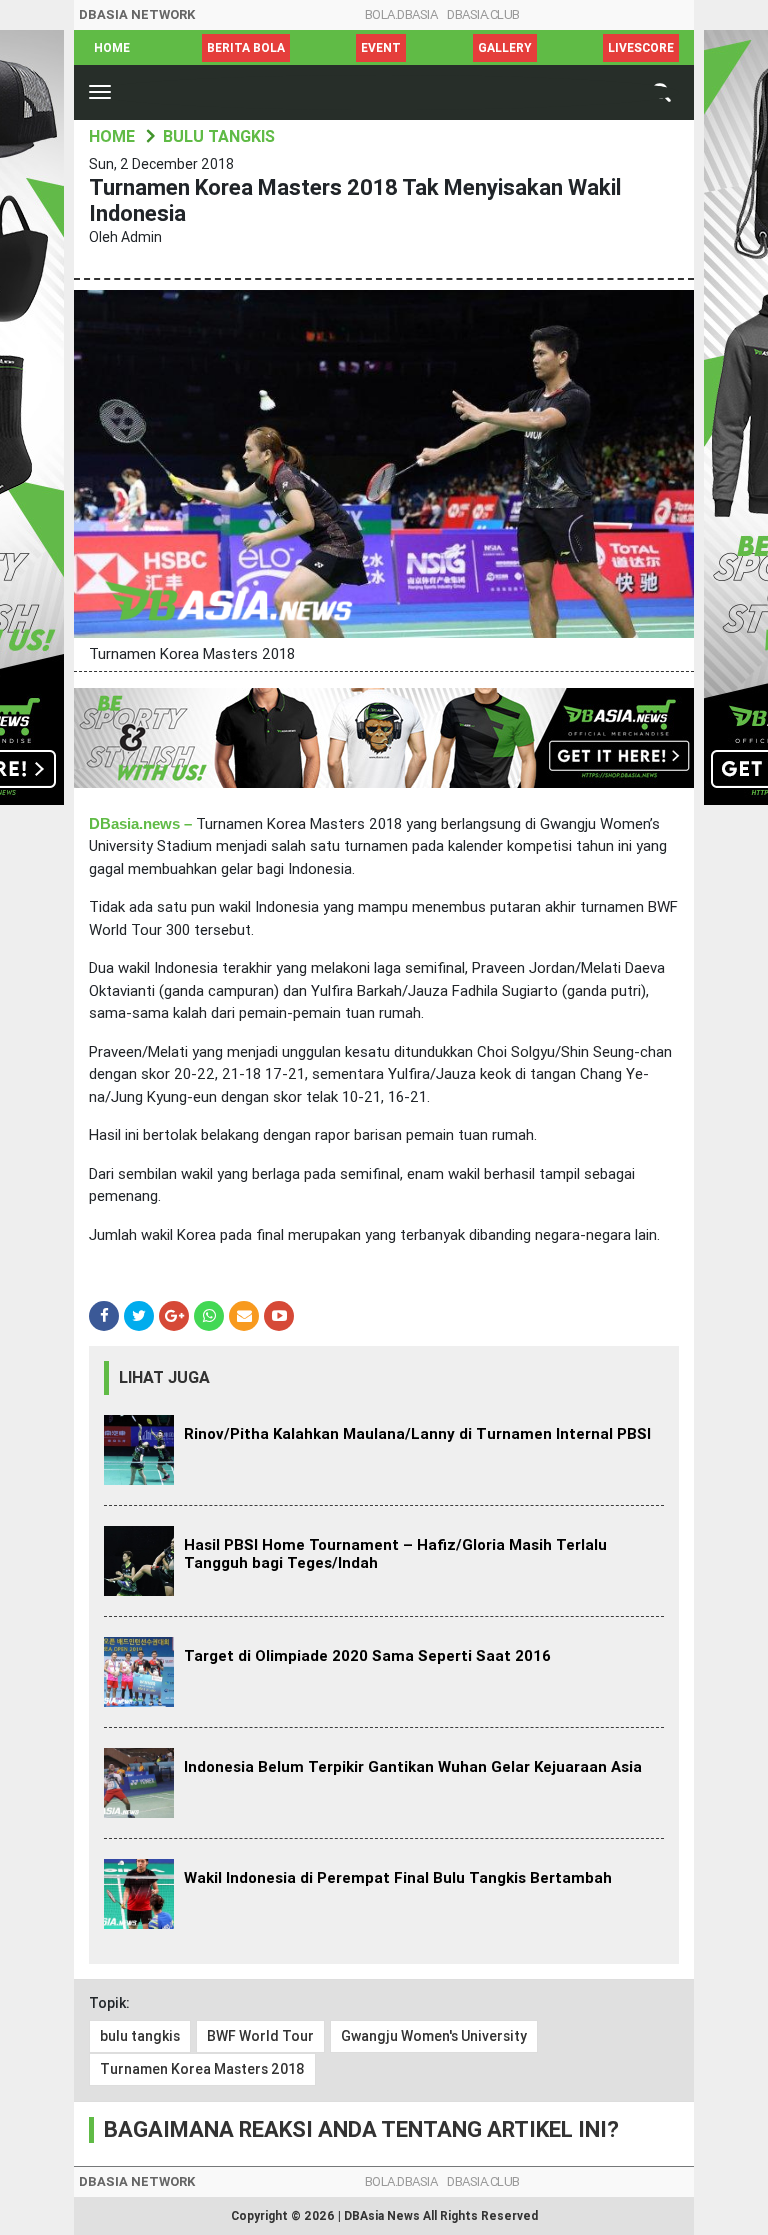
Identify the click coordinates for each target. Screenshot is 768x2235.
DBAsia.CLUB (483, 14)
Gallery (505, 48)
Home (112, 48)
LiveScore (641, 48)
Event (381, 48)
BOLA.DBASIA (401, 14)
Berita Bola (246, 48)
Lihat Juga (164, 1377)
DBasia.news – (142, 824)
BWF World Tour (260, 2036)
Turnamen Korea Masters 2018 (202, 2069)
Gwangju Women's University (434, 2036)
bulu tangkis (140, 2036)
